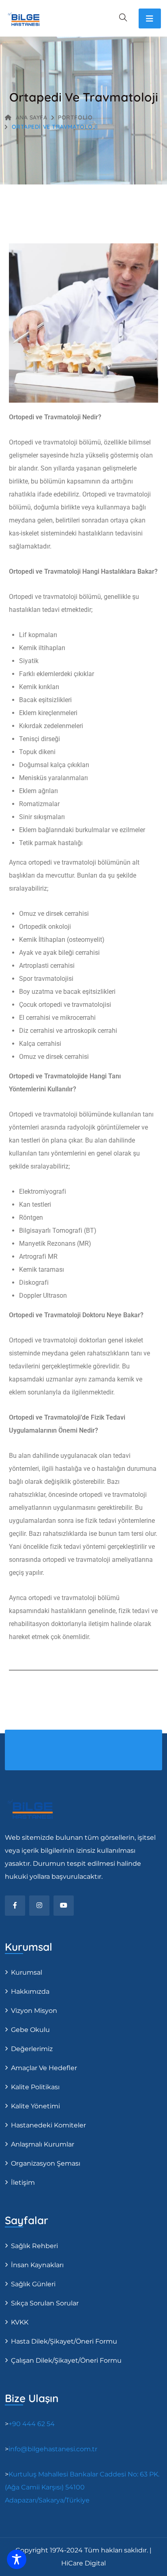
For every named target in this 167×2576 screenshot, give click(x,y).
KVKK (20, 2322)
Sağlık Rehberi (34, 2246)
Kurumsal (27, 1972)
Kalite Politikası (35, 2087)
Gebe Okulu (30, 2030)
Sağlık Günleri (33, 2284)
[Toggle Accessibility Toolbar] (17, 2559)
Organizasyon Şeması (46, 2163)
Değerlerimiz (32, 2049)
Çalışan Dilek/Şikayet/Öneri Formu (66, 2360)
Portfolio (75, 117)
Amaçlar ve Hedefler (44, 2068)
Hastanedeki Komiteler (48, 2125)
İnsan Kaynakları (37, 2265)
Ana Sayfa (32, 117)
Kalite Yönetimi (35, 2106)
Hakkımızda (30, 1992)
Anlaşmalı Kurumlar (43, 2144)
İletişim (23, 2182)
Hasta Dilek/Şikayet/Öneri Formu (64, 2341)
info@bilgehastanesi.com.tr (53, 2449)
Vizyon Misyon (34, 2011)
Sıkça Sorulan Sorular (45, 2303)
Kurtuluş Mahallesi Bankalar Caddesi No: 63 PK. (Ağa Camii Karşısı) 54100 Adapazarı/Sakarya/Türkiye (82, 2487)
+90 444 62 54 (32, 2424)
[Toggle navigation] (150, 18)
